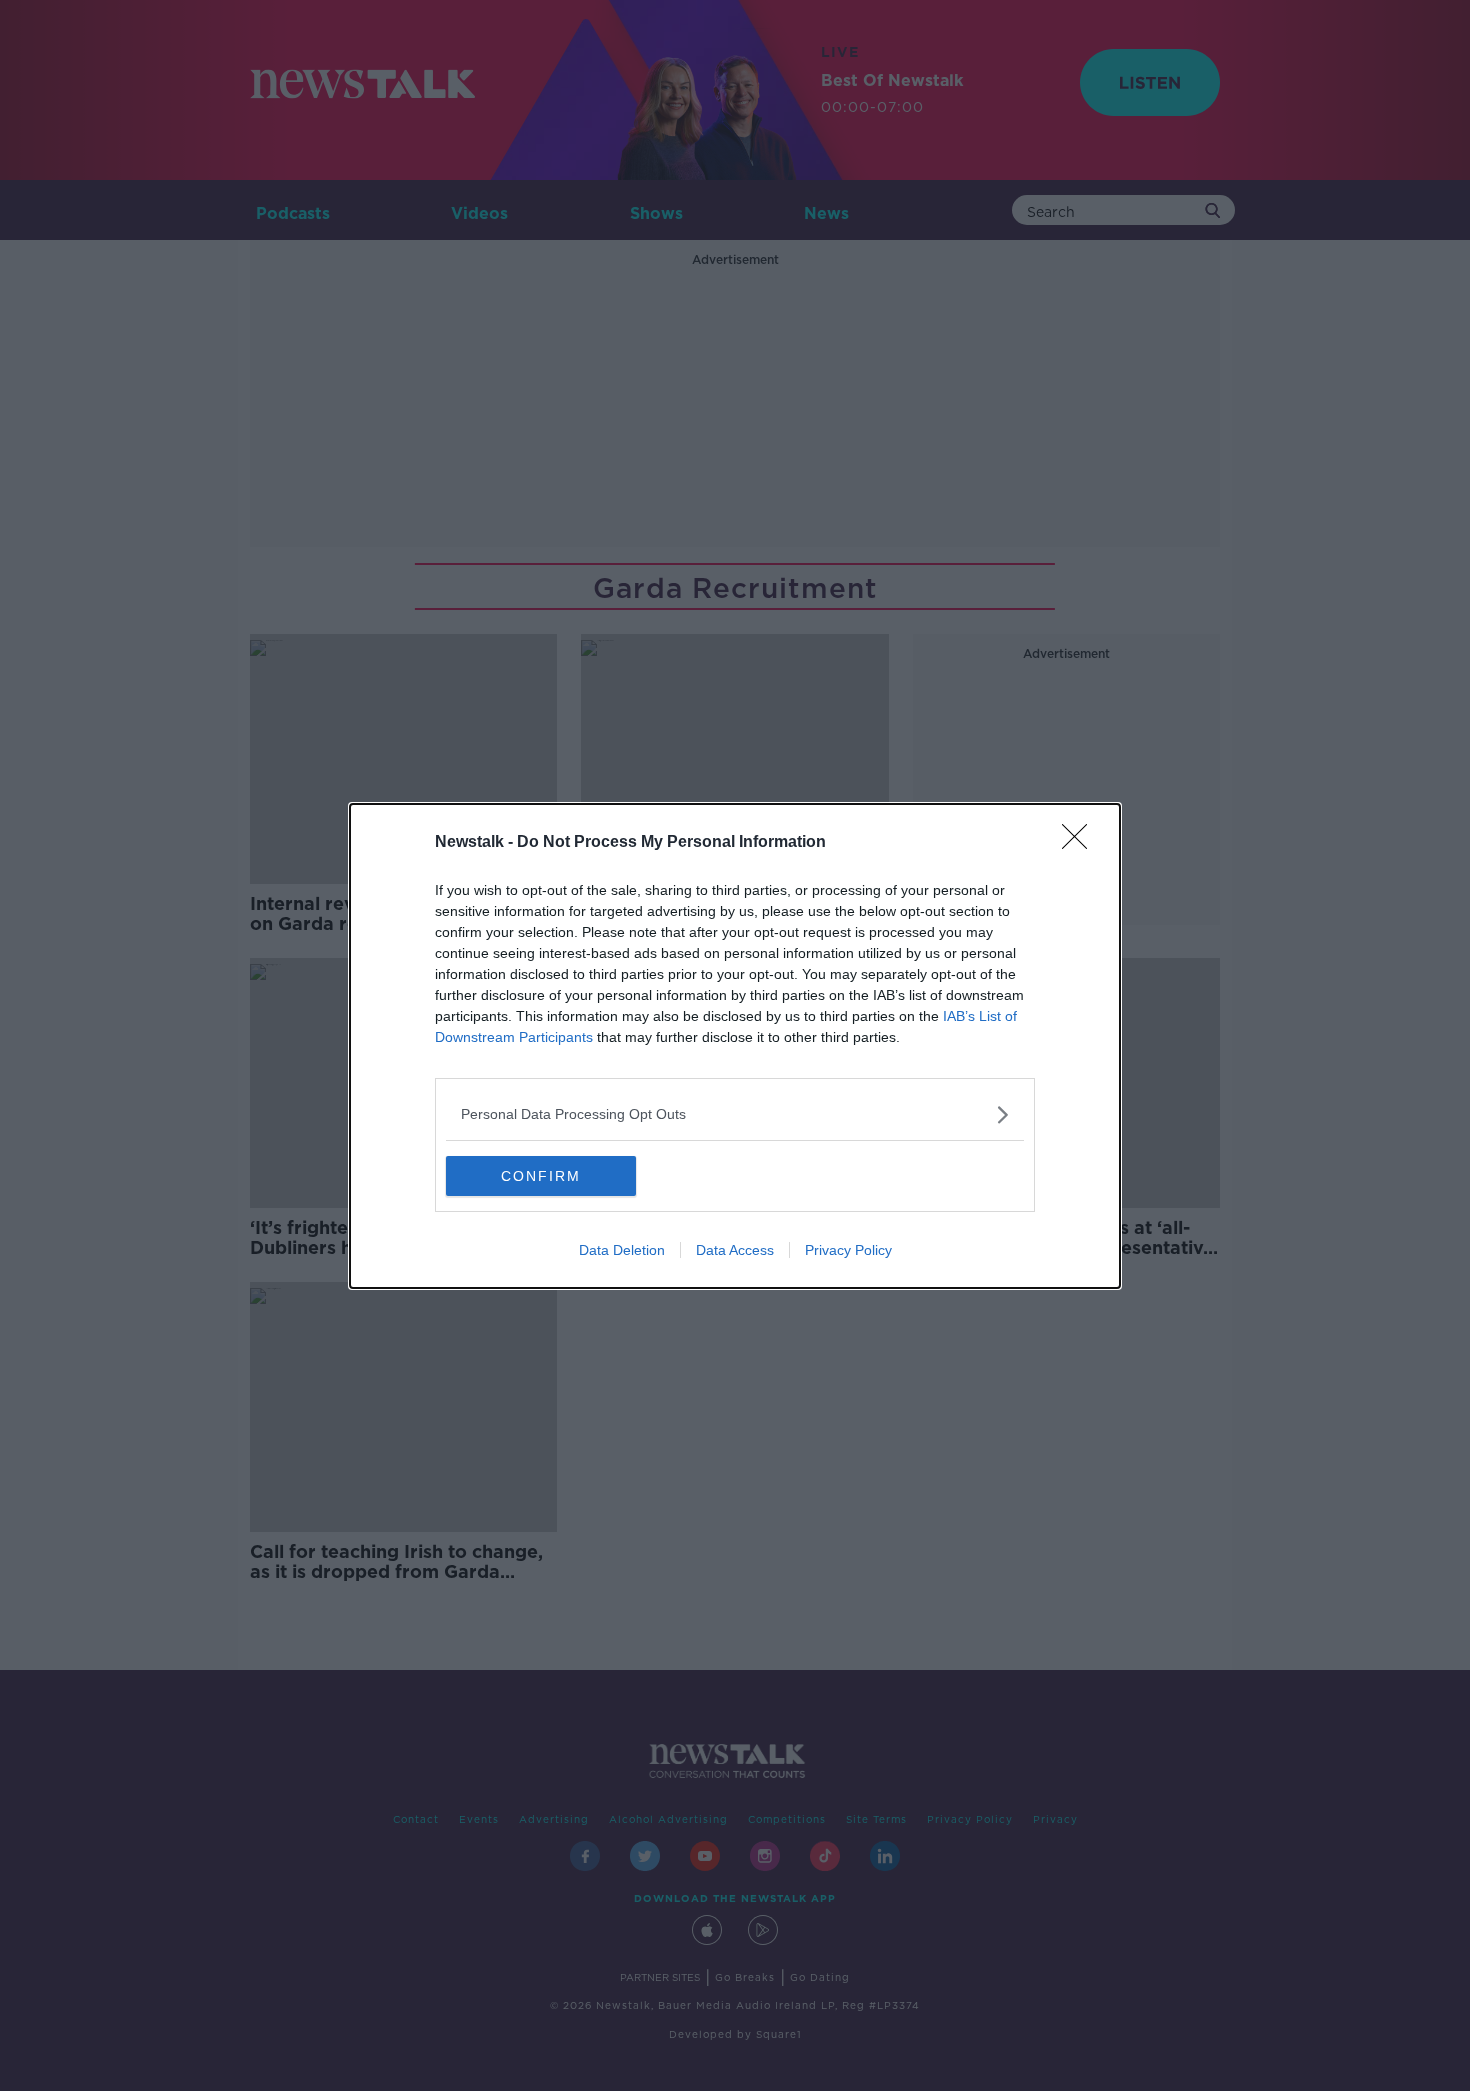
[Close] (1081, 843)
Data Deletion (622, 1250)
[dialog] (735, 1046)
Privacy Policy (848, 1250)
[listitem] (735, 1114)
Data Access (735, 1250)
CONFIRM (541, 1176)
